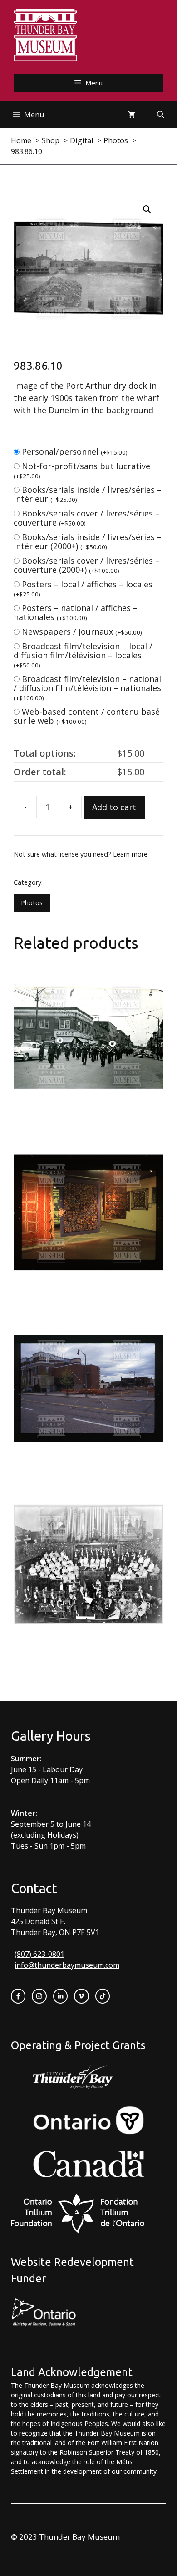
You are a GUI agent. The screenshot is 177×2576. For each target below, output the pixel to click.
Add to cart (114, 807)
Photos (32, 903)
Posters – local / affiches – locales (83, 589)
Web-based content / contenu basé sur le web (87, 716)
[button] (147, 210)
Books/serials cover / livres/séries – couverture (87, 518)
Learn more (130, 854)
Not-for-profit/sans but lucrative (82, 470)
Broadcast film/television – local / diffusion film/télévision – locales (83, 655)
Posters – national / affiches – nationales (76, 612)
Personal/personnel (75, 451)
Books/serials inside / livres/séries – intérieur (88, 494)
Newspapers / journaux (82, 631)
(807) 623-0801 (39, 1954)
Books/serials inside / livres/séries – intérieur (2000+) (88, 541)
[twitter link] (81, 1996)
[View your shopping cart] (132, 115)
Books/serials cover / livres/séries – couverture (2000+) (87, 565)
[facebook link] (18, 1996)
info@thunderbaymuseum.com (67, 1965)
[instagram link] (39, 1996)
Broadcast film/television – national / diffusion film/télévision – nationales (87, 688)
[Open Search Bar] (161, 115)
